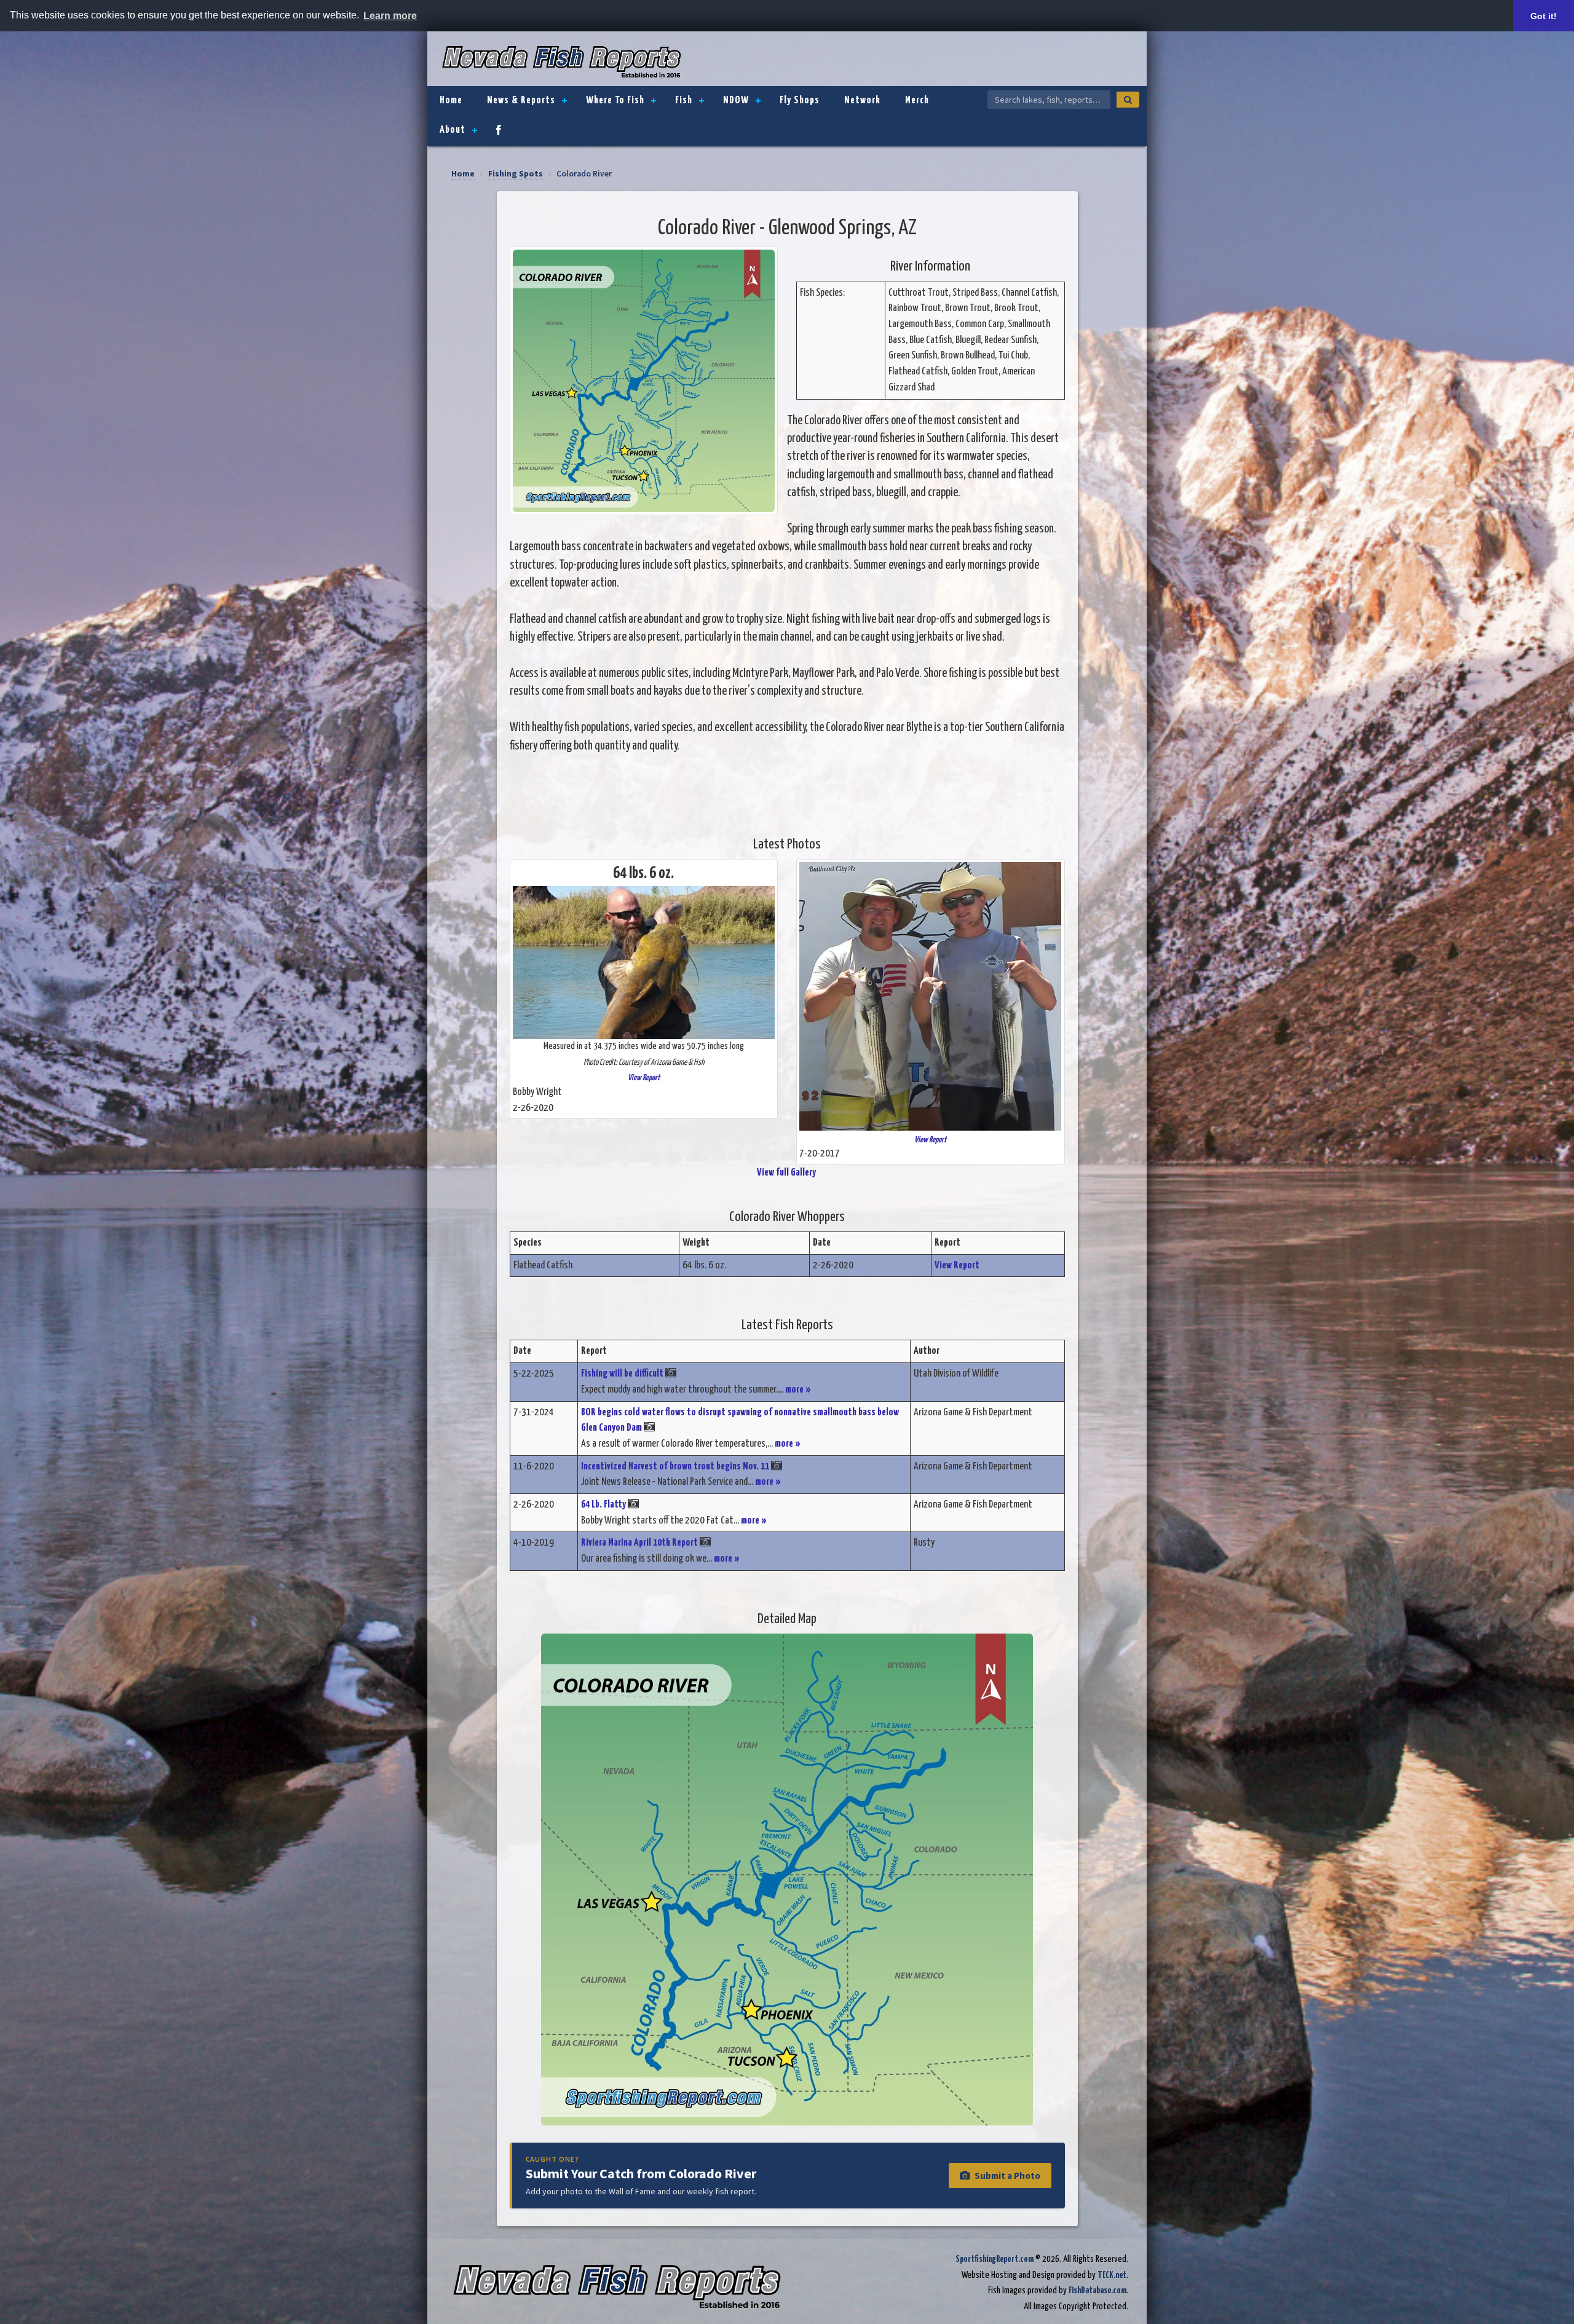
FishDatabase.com (1097, 2290)
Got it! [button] (1544, 16)
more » (798, 1390)
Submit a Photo (1007, 2176)
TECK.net (1112, 2275)
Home (463, 174)
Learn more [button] (390, 16)
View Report (644, 1078)
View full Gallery (787, 1173)
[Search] (1128, 100)
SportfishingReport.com (995, 2259)
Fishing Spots (516, 174)
